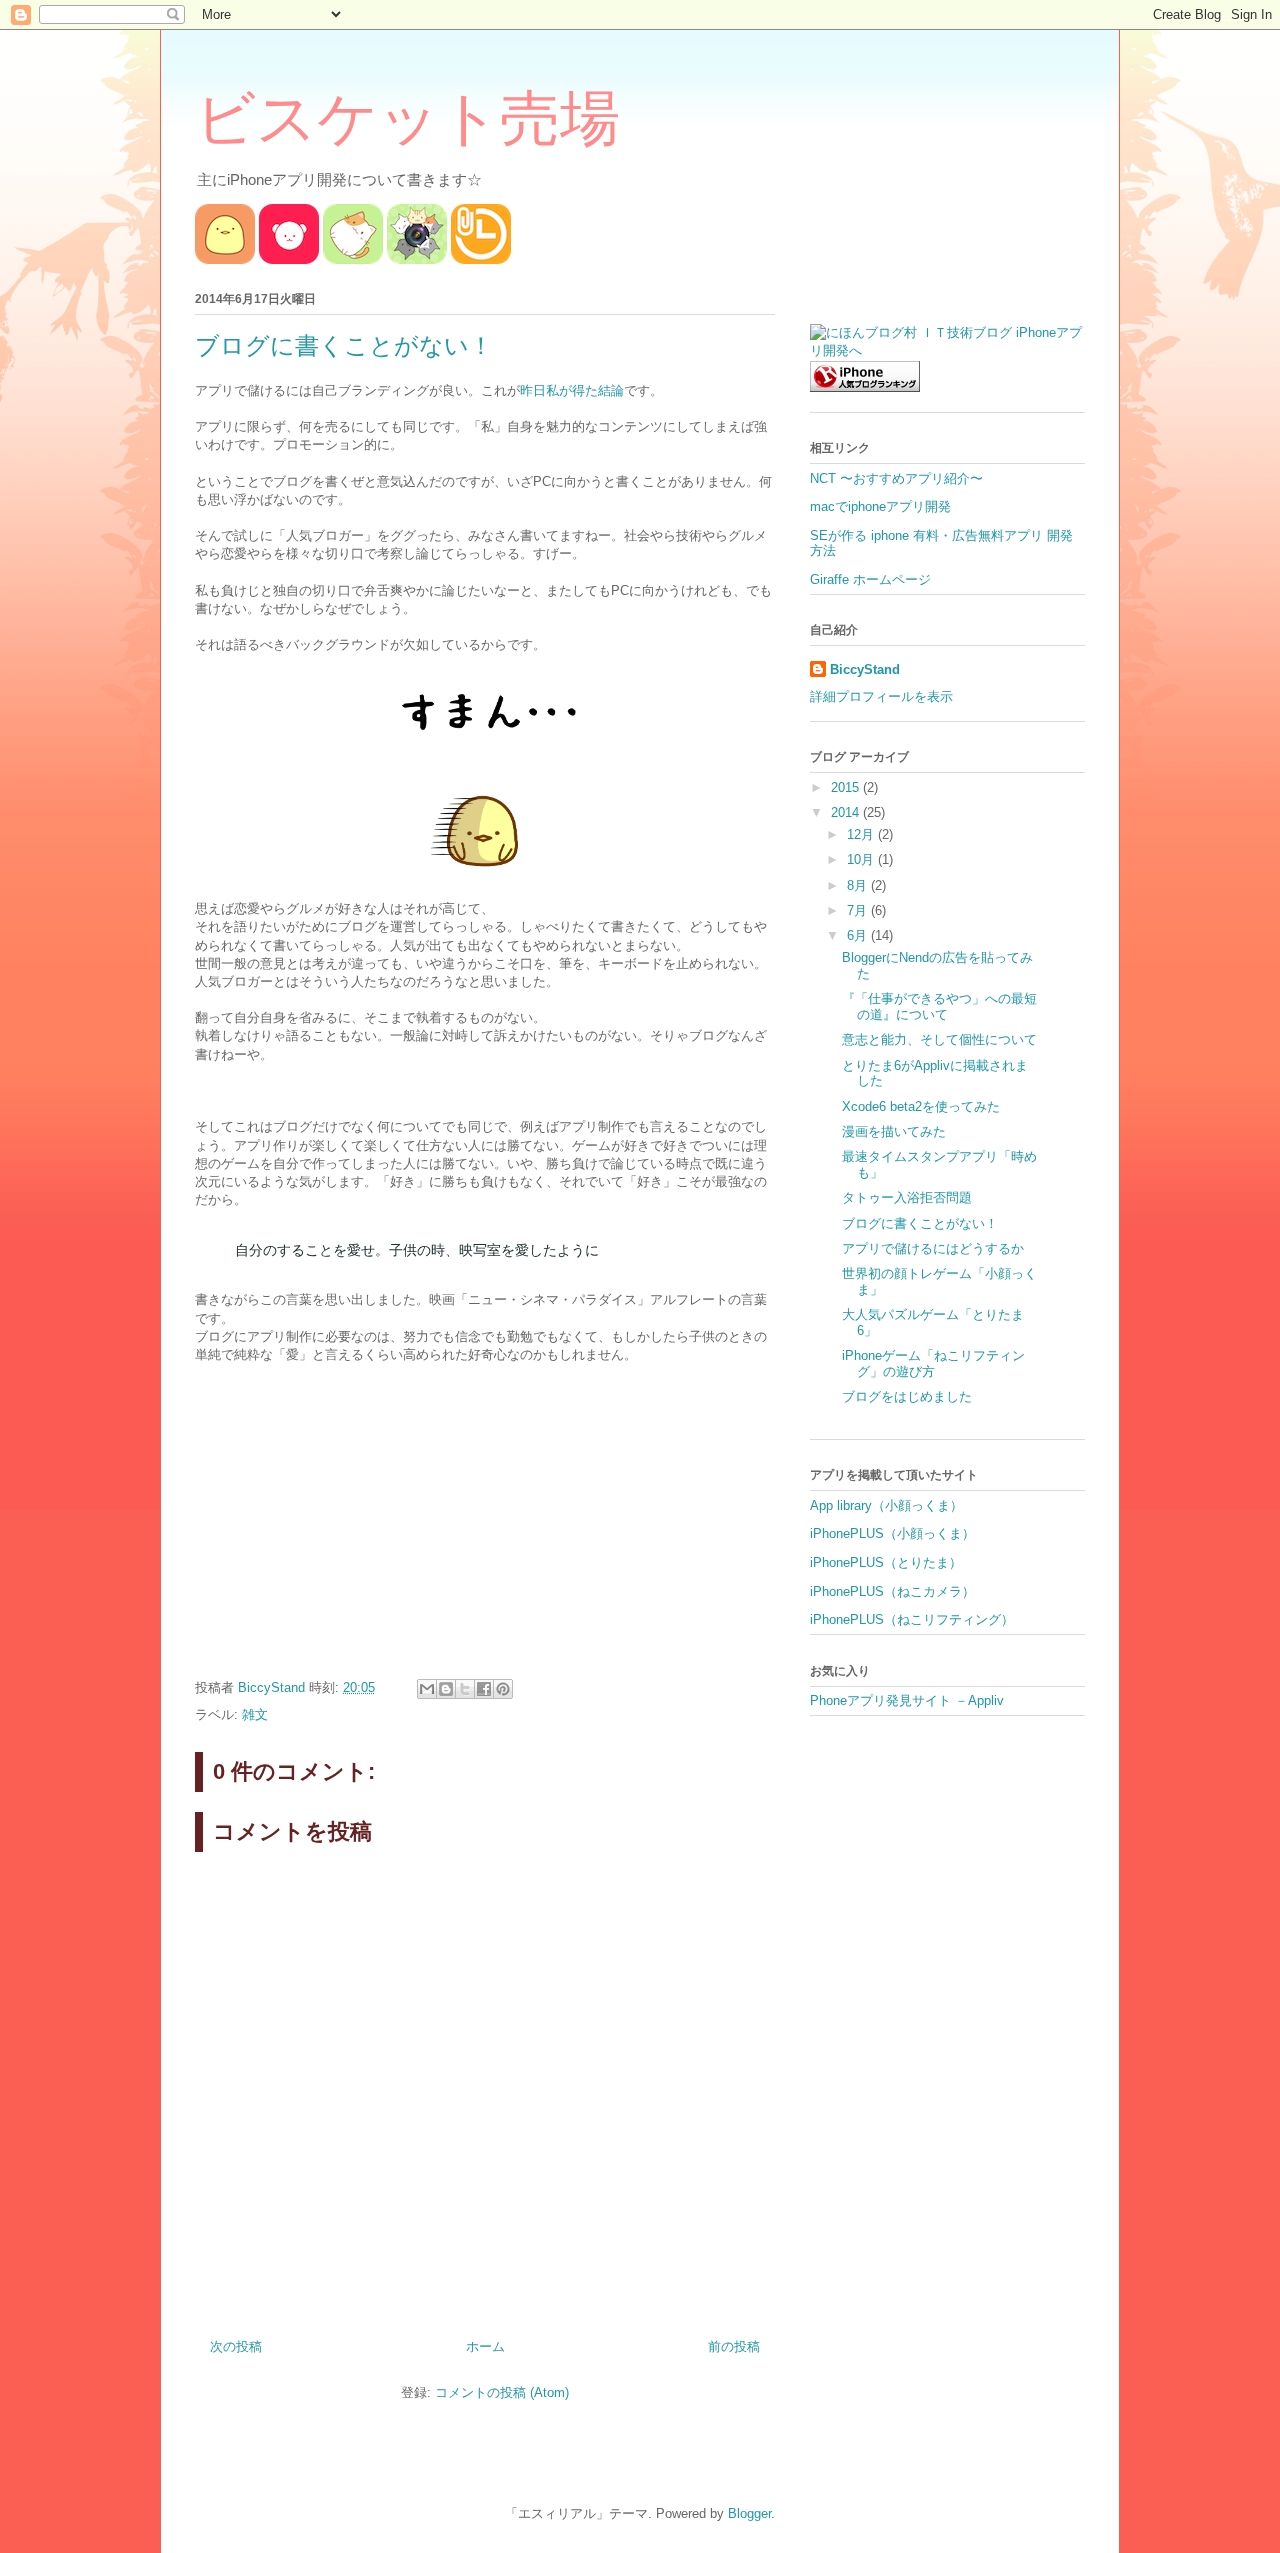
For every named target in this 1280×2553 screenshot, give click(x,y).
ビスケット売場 (407, 119)
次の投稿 (236, 2346)
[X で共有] (465, 1689)
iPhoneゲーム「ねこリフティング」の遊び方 (933, 1363)
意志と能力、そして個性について (939, 1039)
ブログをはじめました (907, 1396)
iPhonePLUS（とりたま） (886, 1562)
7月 (859, 910)
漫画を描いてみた (894, 1131)
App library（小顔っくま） (886, 1505)
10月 (862, 859)
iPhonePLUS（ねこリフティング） (912, 1619)
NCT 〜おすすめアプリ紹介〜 (896, 478)
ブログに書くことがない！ (920, 1223)
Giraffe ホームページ (870, 579)
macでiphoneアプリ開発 (880, 506)
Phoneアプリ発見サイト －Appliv (907, 1700)
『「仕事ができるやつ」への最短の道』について (939, 1006)
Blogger (749, 2513)
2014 (847, 812)
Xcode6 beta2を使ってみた (921, 1106)
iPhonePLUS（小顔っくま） (892, 1533)
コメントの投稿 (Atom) (502, 2392)
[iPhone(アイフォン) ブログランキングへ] (865, 387)
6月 (859, 935)
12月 (862, 834)
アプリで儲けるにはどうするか (933, 1248)
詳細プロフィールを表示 (881, 696)
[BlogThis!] (446, 1689)
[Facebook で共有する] (484, 1689)
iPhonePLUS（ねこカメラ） (892, 1591)
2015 (847, 787)
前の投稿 (734, 2346)
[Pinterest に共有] (503, 1689)
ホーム (485, 2346)
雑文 (255, 1714)
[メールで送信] (427, 1689)
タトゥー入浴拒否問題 (907, 1197)
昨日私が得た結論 (572, 390)
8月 (859, 885)
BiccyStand (865, 669)
